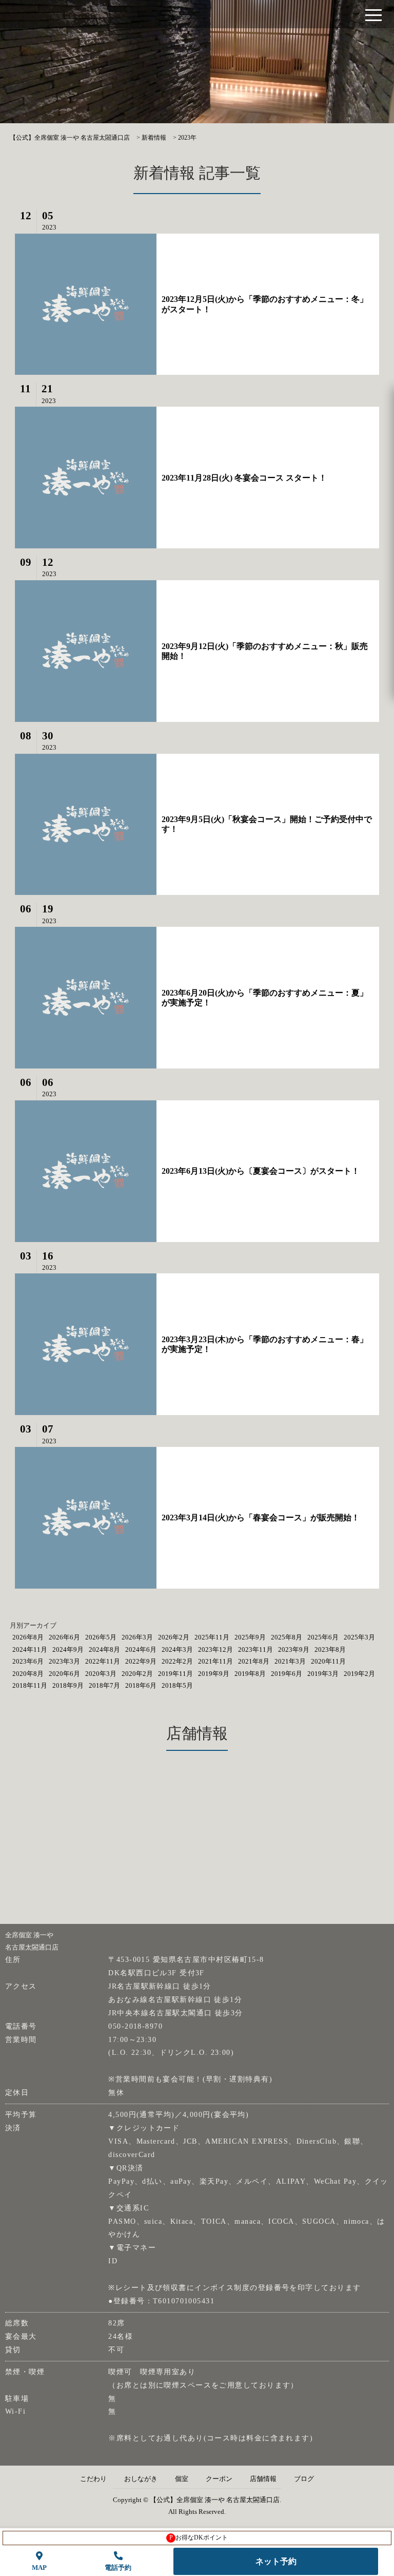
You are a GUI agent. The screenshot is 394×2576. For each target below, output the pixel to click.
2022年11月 (103, 1661)
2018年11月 (30, 1685)
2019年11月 (175, 1674)
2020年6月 (64, 1674)
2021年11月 (215, 1661)
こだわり (93, 2479)
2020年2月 (137, 1674)
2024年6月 (141, 1649)
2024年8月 (104, 1649)
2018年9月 (68, 1685)
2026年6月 (64, 1637)
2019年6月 (287, 1674)
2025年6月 (323, 1637)
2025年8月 (287, 1637)
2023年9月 (294, 1649)
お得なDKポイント (199, 2537)
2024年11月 (30, 1649)
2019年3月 (323, 1674)
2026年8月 (28, 1637)
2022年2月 (177, 1661)
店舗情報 (263, 2479)
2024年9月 (68, 1649)
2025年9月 (250, 1637)
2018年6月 (141, 1685)
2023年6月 (28, 1661)
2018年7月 (104, 1685)
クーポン (219, 2479)
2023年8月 (330, 1649)
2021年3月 (290, 1661)
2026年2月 (174, 1637)
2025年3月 (359, 1637)
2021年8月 (254, 1661)
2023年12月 (215, 1649)
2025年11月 (212, 1637)
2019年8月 (250, 1674)
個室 (182, 2479)
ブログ (304, 2479)
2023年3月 (64, 1661)
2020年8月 (28, 1674)
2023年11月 (255, 1649)
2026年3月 (137, 1637)
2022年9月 (141, 1661)
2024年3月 (177, 1649)
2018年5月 (177, 1685)
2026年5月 (101, 1637)
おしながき (141, 2479)
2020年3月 (101, 1674)
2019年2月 (359, 1674)
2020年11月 (328, 1661)
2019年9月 (214, 1674)
